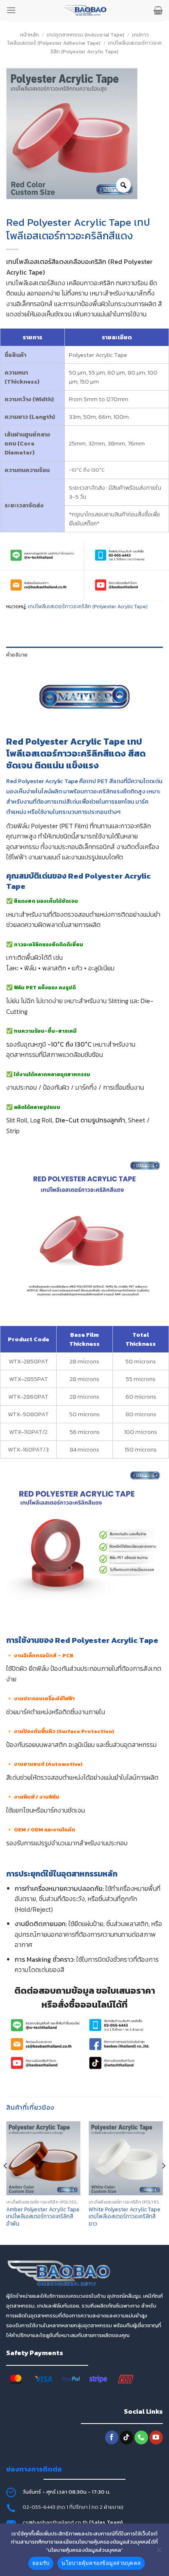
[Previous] (6, 2182)
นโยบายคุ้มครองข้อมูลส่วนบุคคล (101, 2563)
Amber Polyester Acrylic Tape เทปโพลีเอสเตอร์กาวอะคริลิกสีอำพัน (43, 2217)
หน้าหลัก (30, 35)
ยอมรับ (41, 2563)
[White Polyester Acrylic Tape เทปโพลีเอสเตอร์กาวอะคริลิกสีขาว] (126, 2158)
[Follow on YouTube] (156, 2437)
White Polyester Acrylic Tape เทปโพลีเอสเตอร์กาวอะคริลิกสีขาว (124, 2217)
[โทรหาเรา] (141, 2437)
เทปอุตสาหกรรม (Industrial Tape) (86, 35)
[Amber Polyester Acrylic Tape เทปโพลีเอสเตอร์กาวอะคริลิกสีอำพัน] (43, 2158)
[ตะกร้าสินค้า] (158, 10)
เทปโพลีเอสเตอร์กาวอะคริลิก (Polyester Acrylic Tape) (106, 47)
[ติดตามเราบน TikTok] (127, 2437)
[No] (159, 2552)
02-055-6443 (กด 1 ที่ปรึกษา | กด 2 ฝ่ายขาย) (73, 2507)
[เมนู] (11, 10)
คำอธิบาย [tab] (17, 655)
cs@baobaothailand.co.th (56, 2522)
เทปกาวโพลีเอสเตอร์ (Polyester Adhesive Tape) (78, 39)
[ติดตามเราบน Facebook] (112, 2437)
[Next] (163, 2182)
